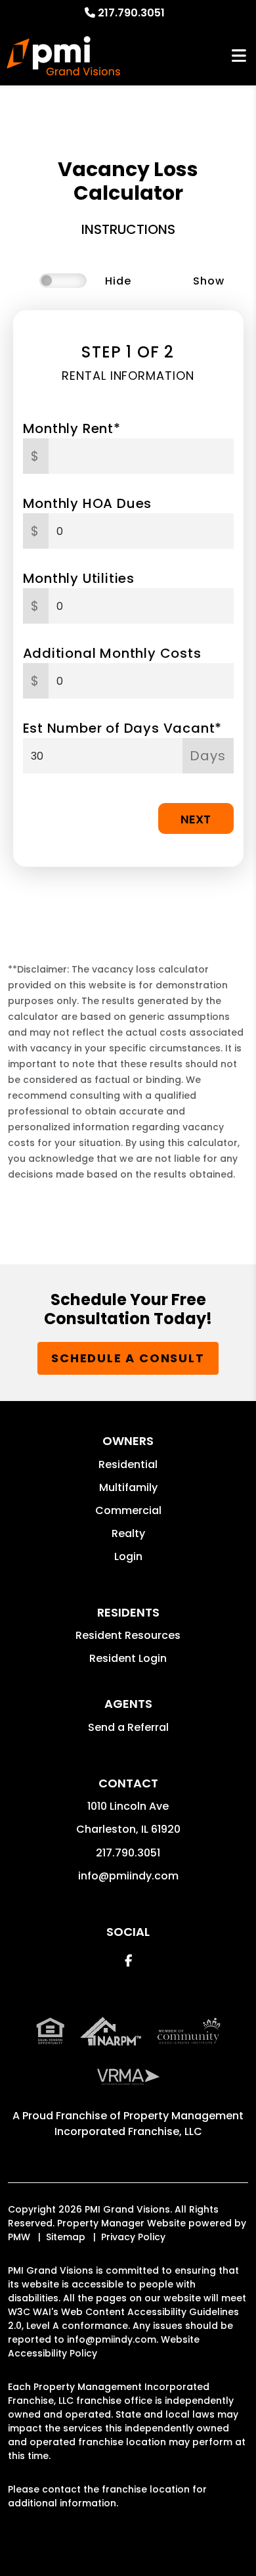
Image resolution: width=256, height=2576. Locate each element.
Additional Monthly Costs (112, 653)
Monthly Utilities (79, 578)
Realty (128, 1533)
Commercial (128, 1510)
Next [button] (196, 819)
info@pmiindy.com (128, 1876)
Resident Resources (128, 1635)
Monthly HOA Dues (88, 503)
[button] (128, 1961)
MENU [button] (239, 56)
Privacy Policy (133, 2237)
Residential (128, 1464)
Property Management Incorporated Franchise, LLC (149, 2124)
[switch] (63, 281)
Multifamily (128, 1487)
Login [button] (128, 1556)
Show (208, 281)
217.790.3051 (131, 13)
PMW (19, 2237)
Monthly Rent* (72, 428)
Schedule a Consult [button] (128, 1358)
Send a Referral (128, 1727)
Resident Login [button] (128, 1658)
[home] (63, 56)
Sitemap (66, 2237)
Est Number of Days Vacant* (123, 728)
